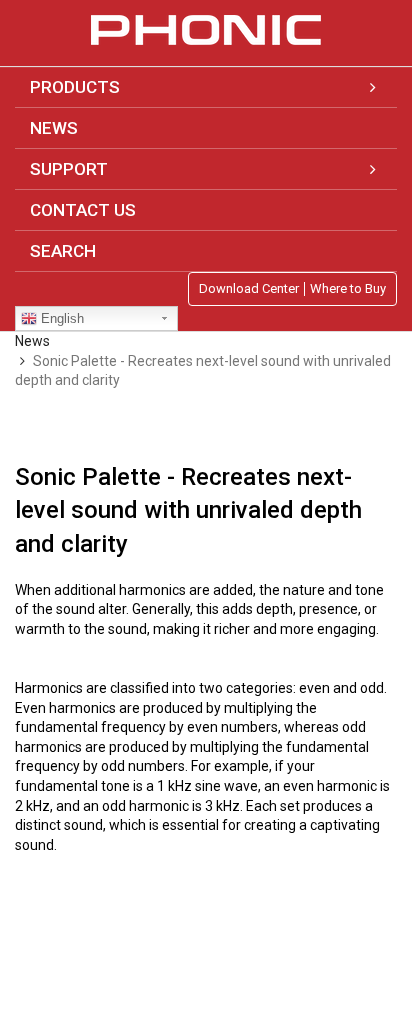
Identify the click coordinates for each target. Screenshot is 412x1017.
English (60, 318)
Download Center (249, 289)
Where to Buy (348, 289)
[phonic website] (206, 30)
